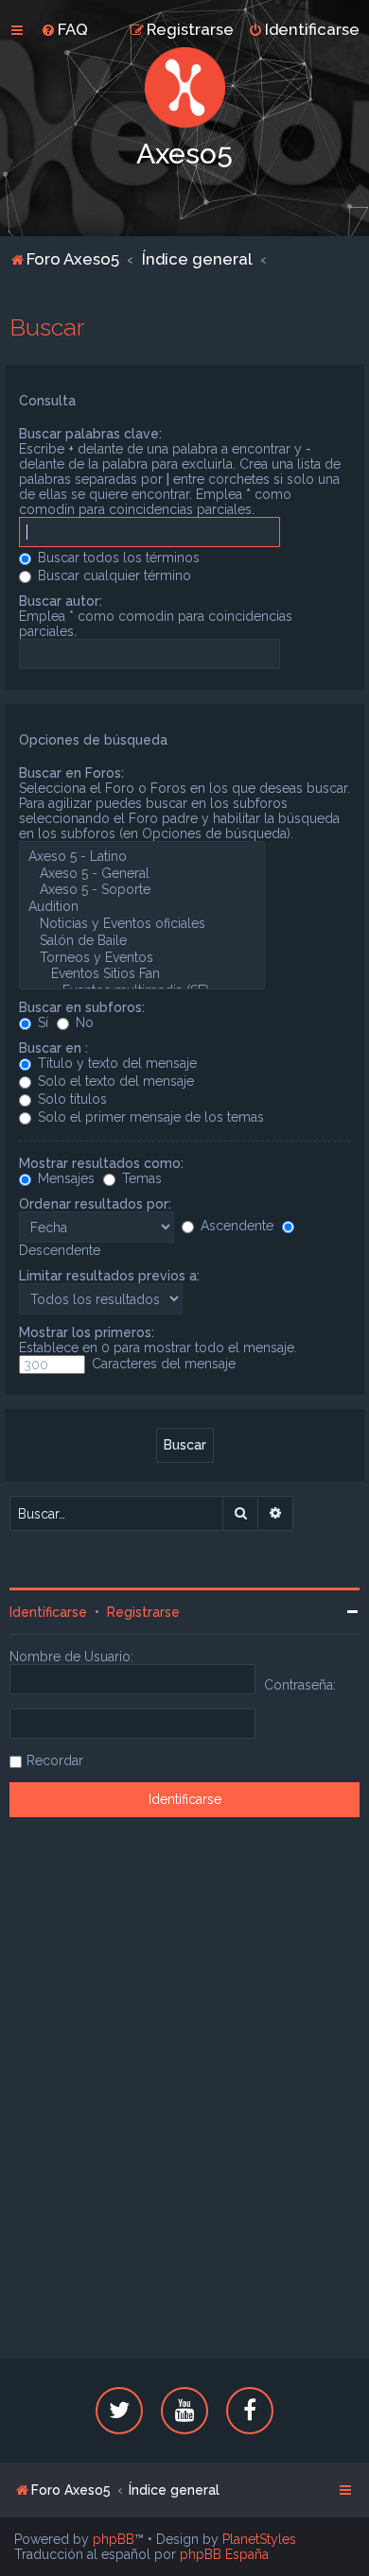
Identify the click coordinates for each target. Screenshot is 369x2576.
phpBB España (224, 2554)
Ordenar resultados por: (95, 1204)
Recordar (55, 1760)
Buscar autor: (61, 601)
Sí (41, 1022)
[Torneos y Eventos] (142, 958)
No (83, 1022)
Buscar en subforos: (82, 1007)
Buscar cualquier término (113, 575)
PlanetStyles (259, 2539)
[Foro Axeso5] (184, 87)
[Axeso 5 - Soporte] (142, 890)
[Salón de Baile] (142, 941)
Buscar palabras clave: (90, 434)
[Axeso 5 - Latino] (142, 857)
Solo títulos (70, 1099)
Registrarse (143, 1612)
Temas (140, 1178)
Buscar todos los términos (117, 558)
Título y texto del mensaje (115, 1063)
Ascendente (235, 1226)
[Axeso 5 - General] (142, 874)
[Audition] (142, 907)
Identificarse (48, 1612)
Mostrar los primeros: (87, 1332)
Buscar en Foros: (71, 773)
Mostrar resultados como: (101, 1163)
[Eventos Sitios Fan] (142, 974)
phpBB (114, 2539)
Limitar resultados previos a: (109, 1276)
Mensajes (64, 1178)
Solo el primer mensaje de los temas (149, 1117)
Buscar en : (53, 1048)
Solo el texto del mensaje (114, 1081)
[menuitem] (64, 29)
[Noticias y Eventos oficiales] (142, 924)
